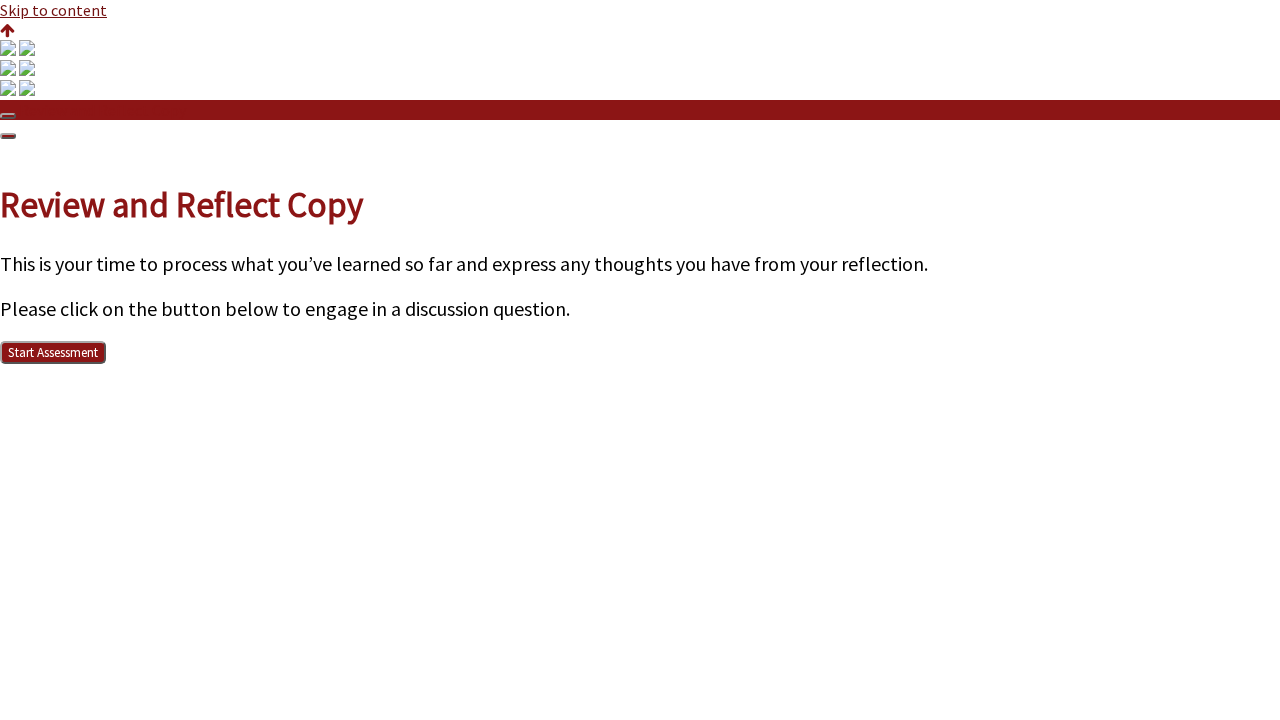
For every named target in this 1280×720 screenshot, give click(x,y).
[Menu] (8, 136)
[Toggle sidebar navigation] (8, 116)
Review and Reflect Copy (102, 110)
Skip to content (53, 10)
